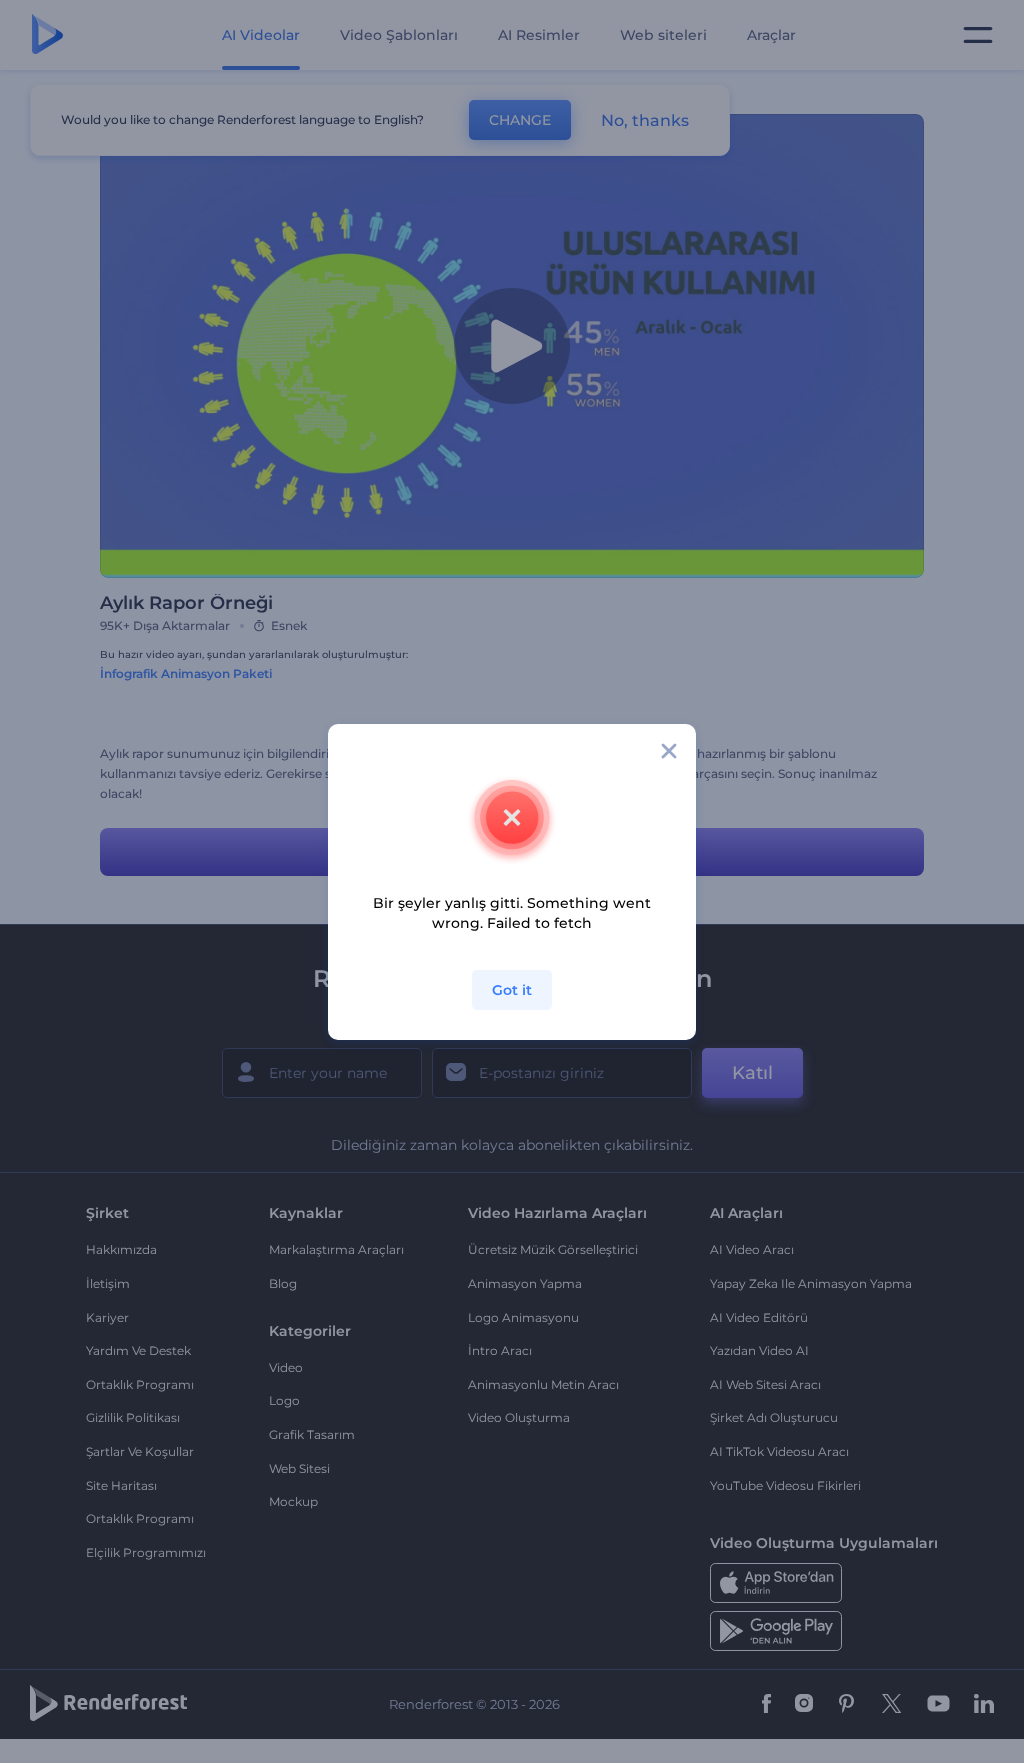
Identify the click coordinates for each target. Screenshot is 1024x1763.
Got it (512, 990)
